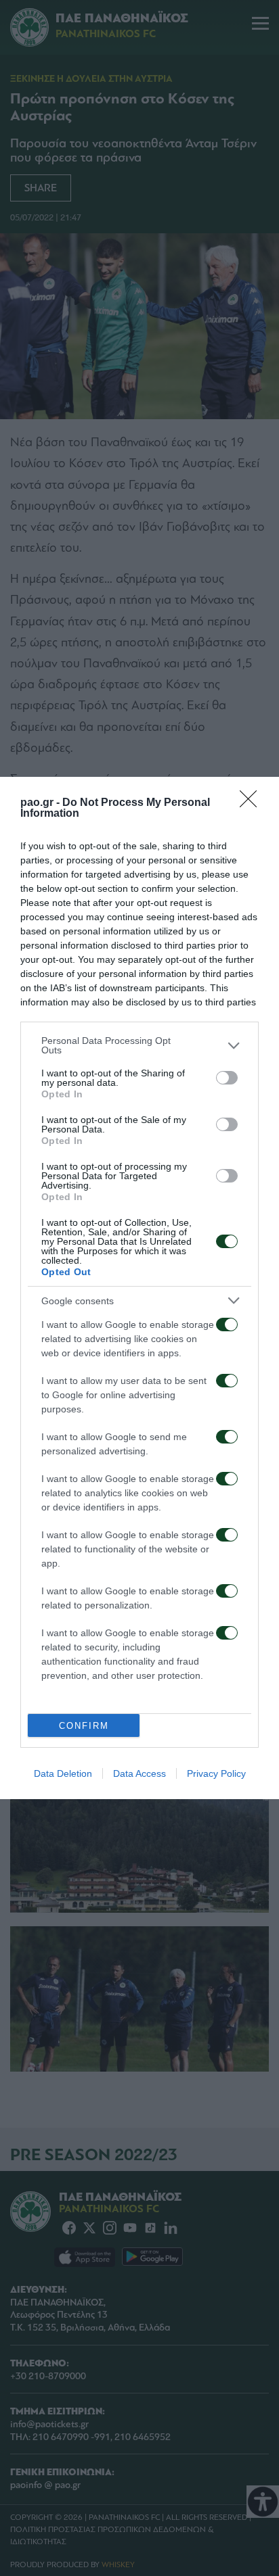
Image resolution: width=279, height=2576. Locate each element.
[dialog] (139, 1288)
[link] (253, 803)
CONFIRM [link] (84, 1726)
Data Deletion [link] (63, 1773)
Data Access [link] (139, 1773)
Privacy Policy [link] (216, 1773)
